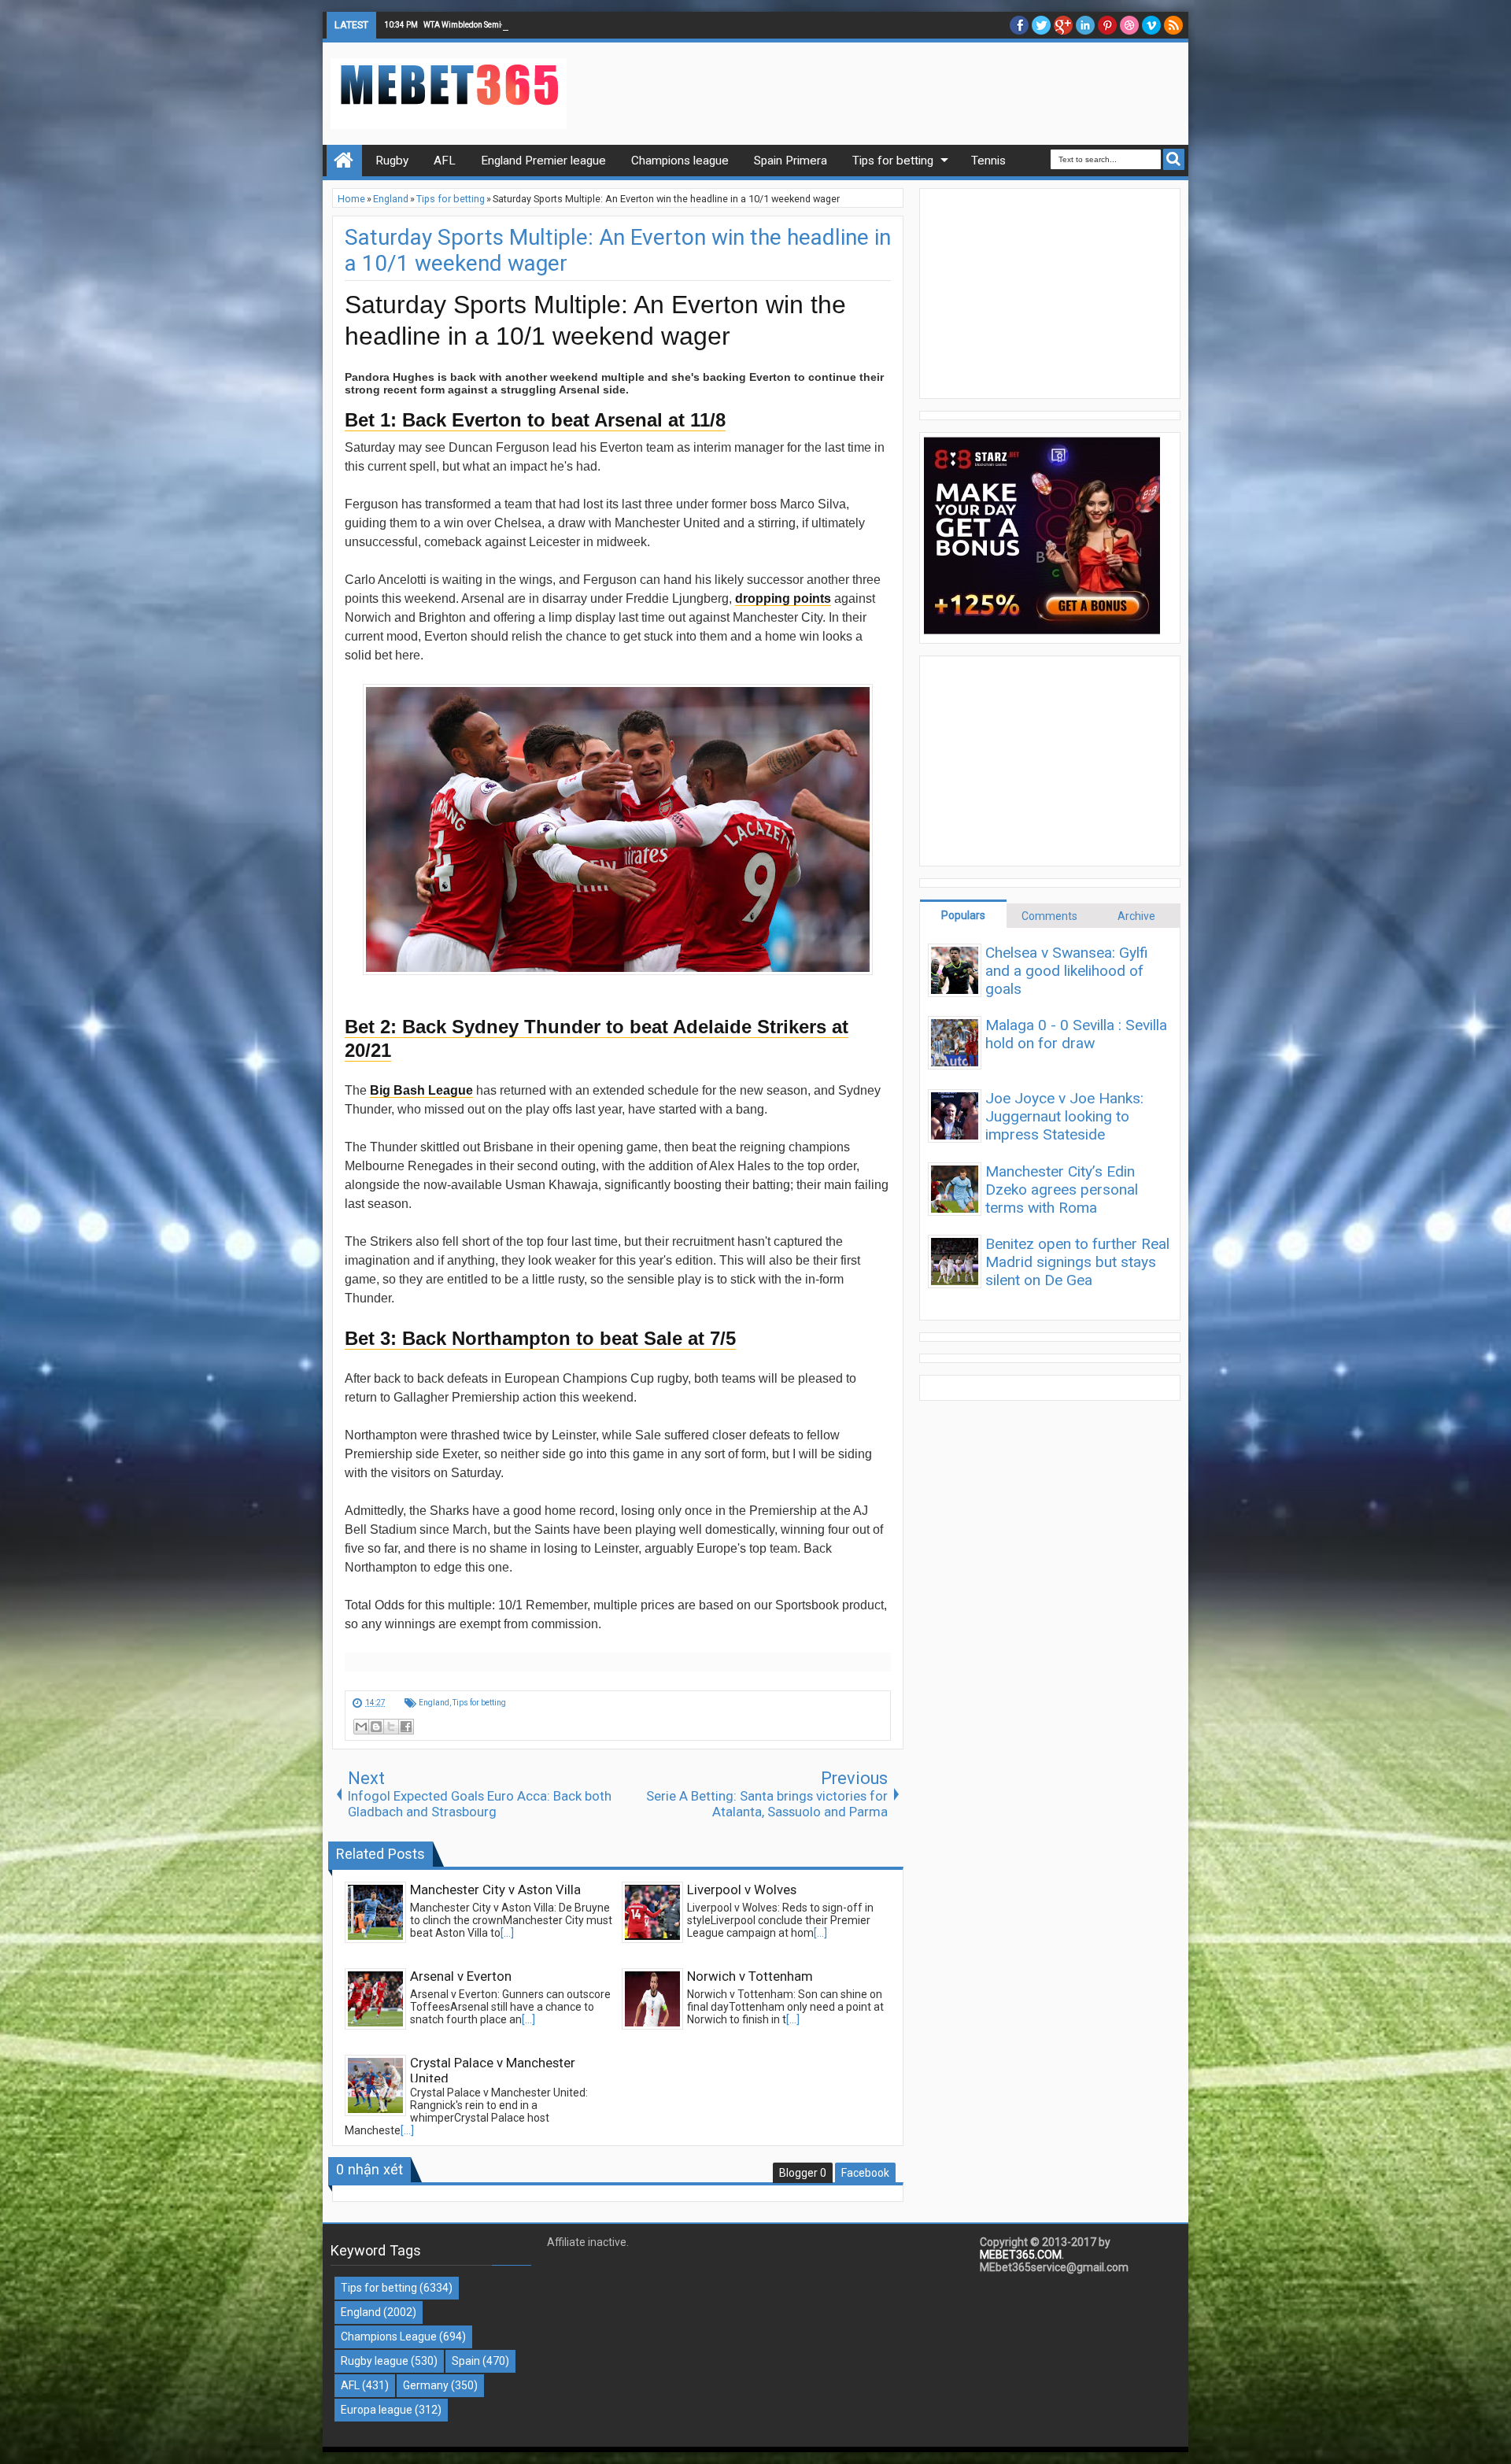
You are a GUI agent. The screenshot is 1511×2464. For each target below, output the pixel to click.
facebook (1019, 25)
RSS (1173, 25)
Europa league (377, 2410)
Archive (1136, 916)
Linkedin (1085, 25)
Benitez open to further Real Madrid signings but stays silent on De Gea (1077, 1262)
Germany (426, 2385)
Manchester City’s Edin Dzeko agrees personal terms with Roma (1062, 1190)
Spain (466, 2361)
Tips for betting (479, 1703)
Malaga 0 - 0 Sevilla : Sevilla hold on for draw (1076, 1034)
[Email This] (361, 1727)
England (434, 1703)
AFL (350, 2385)
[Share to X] (391, 1727)
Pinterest (1107, 25)
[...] (507, 1933)
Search (1174, 159)
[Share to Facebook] (406, 1727)
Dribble (1129, 25)
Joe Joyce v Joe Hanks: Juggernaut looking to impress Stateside (1064, 1116)
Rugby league (375, 2361)
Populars (963, 915)
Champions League (389, 2337)
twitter (1041, 25)
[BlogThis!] (376, 1727)
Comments (1049, 916)
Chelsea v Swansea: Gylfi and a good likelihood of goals (1067, 971)
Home (344, 161)
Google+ (1063, 25)
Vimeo (1151, 25)
